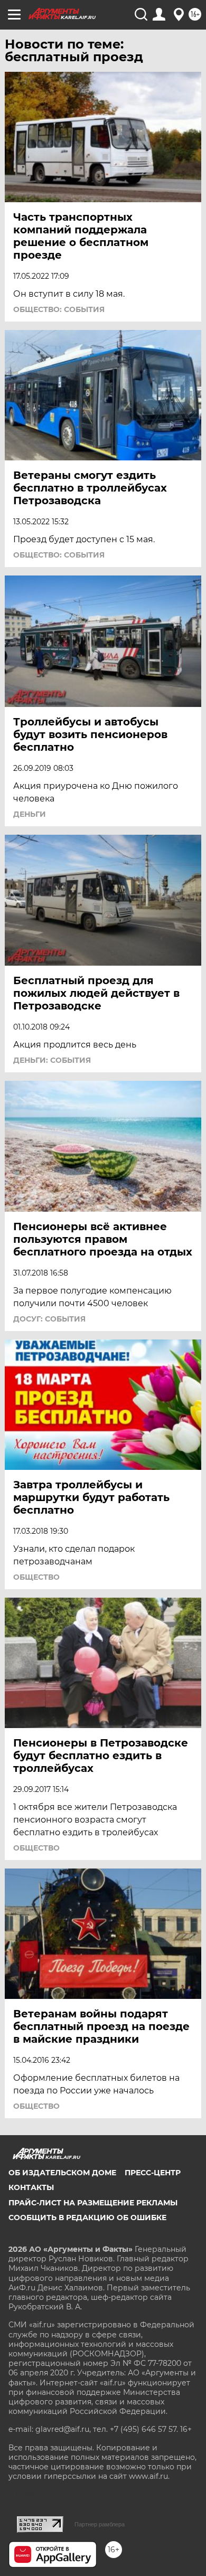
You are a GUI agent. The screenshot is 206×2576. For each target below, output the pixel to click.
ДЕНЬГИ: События (52, 1060)
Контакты (31, 2187)
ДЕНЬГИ (30, 814)
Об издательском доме (62, 2173)
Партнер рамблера (100, 2524)
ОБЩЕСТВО (36, 1577)
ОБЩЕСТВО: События (59, 309)
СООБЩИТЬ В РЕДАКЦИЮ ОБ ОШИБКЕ (87, 2218)
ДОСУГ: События (49, 1319)
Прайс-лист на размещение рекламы (93, 2203)
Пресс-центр (153, 2173)
